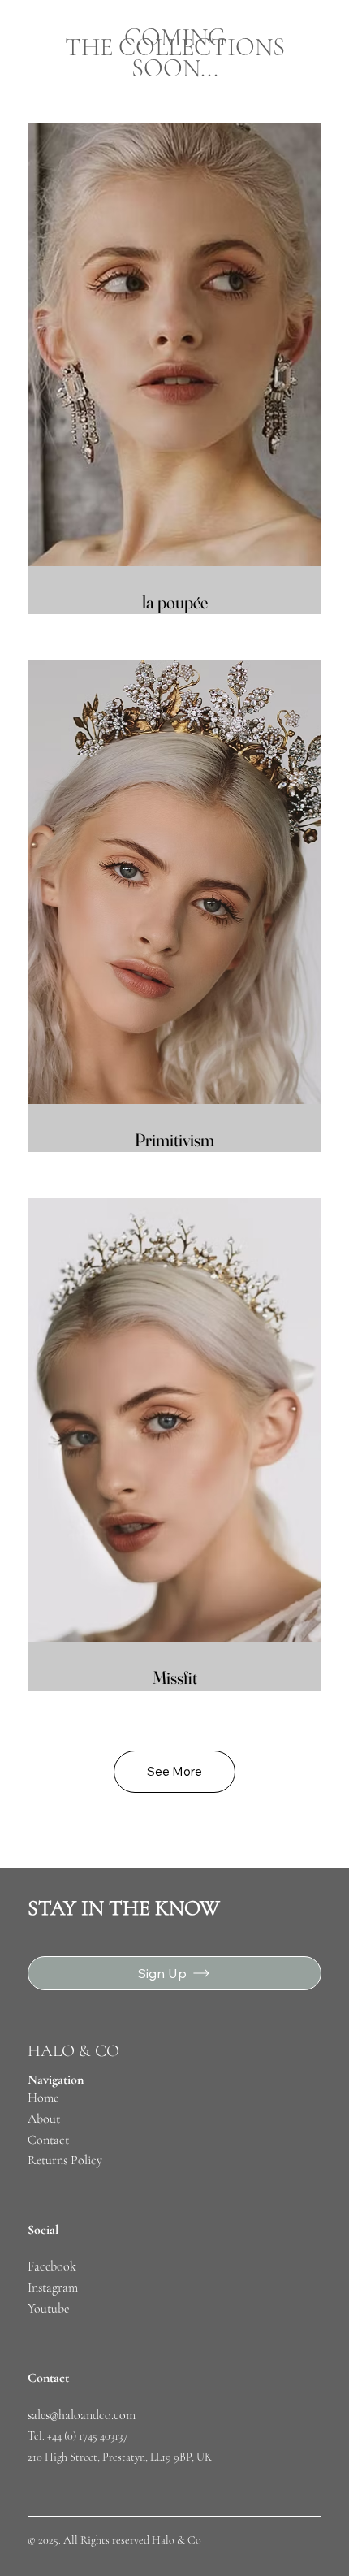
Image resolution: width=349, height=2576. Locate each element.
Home (45, 2098)
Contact (48, 2140)
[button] (174, 1772)
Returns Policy (65, 2160)
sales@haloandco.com (82, 2415)
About (44, 2119)
